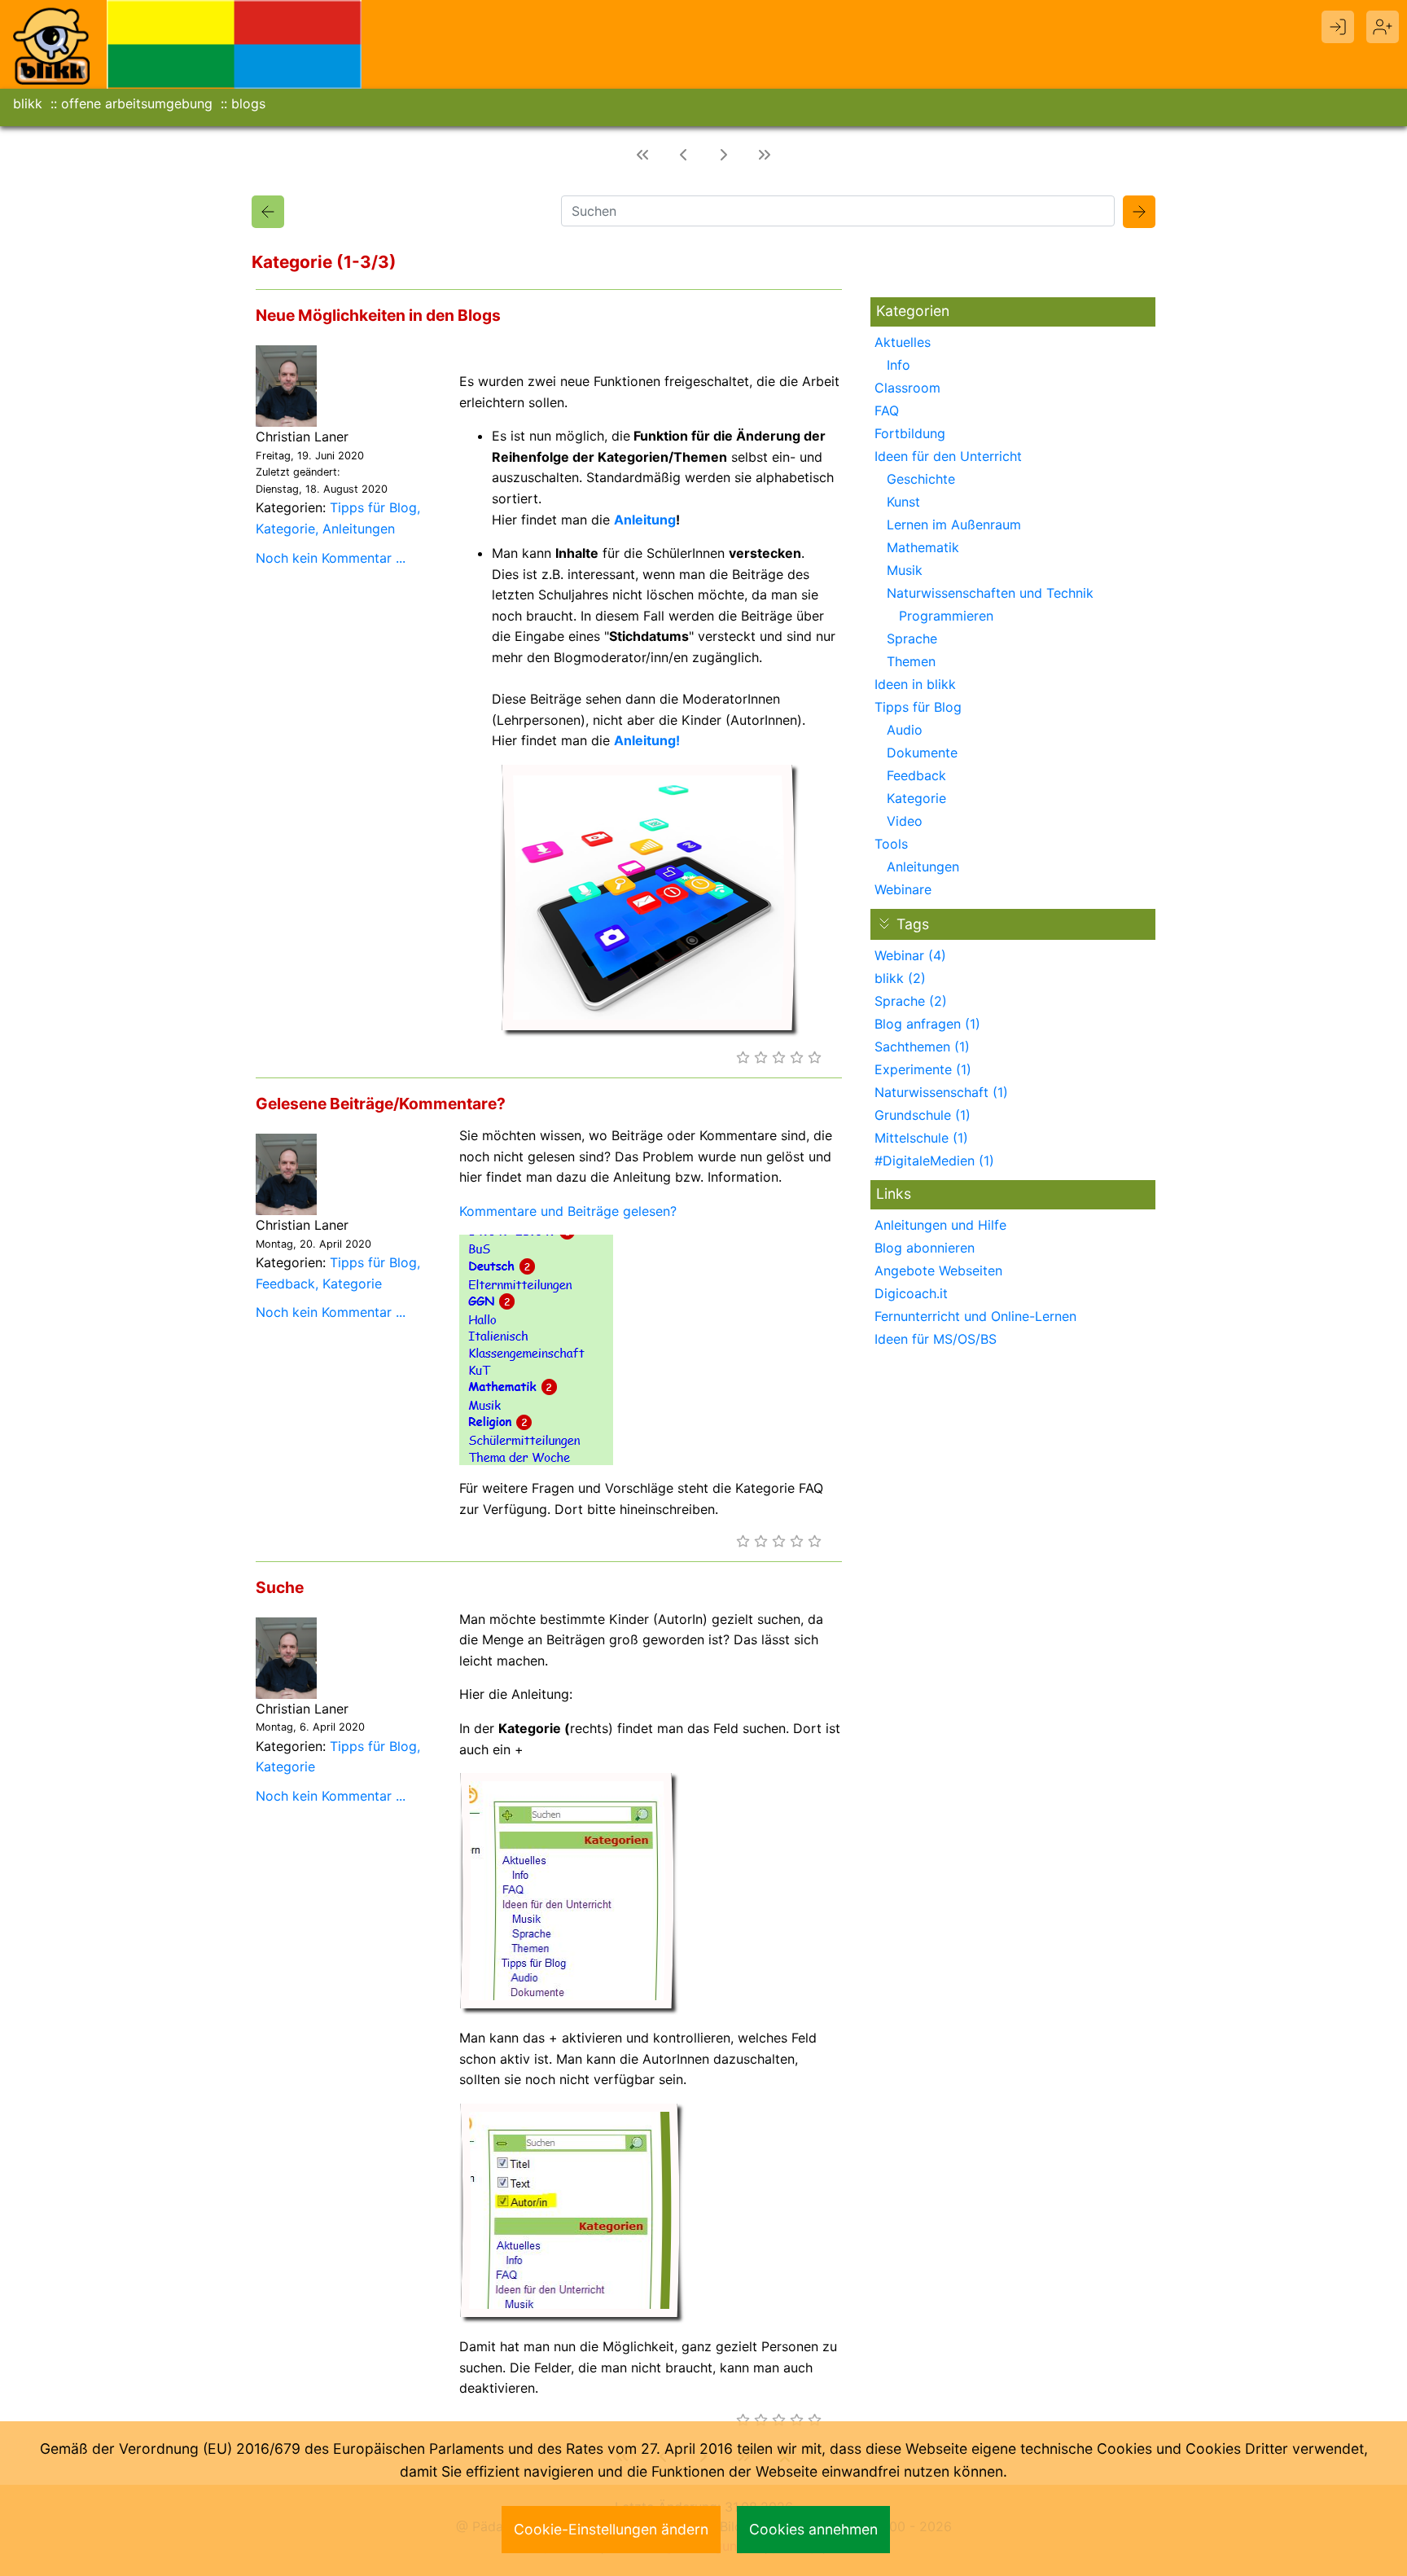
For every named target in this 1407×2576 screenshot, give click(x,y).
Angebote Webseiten (938, 1270)
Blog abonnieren (925, 1248)
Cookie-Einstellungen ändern (611, 2529)
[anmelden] (1338, 27)
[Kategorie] (268, 212)
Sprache (912, 639)
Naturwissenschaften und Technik (990, 593)
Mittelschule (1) (921, 1138)
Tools (891, 844)
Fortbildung (910, 433)
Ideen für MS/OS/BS (936, 1339)
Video (905, 821)
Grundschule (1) (923, 1115)
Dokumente (922, 753)
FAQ (887, 410)
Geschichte (921, 479)
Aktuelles (903, 342)
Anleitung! (647, 740)
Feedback (285, 1284)
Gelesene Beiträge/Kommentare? (381, 1104)
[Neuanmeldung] (1383, 27)
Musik (905, 570)
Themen (911, 661)
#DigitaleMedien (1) (934, 1161)
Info (899, 365)
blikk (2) (900, 978)
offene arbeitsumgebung (137, 103)
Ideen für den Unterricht (948, 456)
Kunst (903, 502)
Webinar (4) (910, 955)
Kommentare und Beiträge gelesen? (568, 1211)
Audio (905, 730)
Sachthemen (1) (922, 1047)
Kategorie (285, 529)
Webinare (903, 889)
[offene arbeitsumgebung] (234, 43)
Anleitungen (359, 529)
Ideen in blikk (915, 684)
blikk (28, 103)
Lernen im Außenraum (954, 524)
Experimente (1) (923, 1069)
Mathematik (923, 547)
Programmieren (946, 616)
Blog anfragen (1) (927, 1024)
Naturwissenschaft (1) (941, 1092)
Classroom (907, 388)
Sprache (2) (911, 1001)
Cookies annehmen (813, 2529)
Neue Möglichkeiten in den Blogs (378, 315)
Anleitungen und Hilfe (940, 1225)
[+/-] (884, 924)
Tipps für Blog (373, 507)
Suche (280, 1587)
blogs (248, 103)
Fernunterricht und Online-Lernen (975, 1316)
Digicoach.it (911, 1293)
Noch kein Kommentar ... (331, 558)
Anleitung (645, 520)
